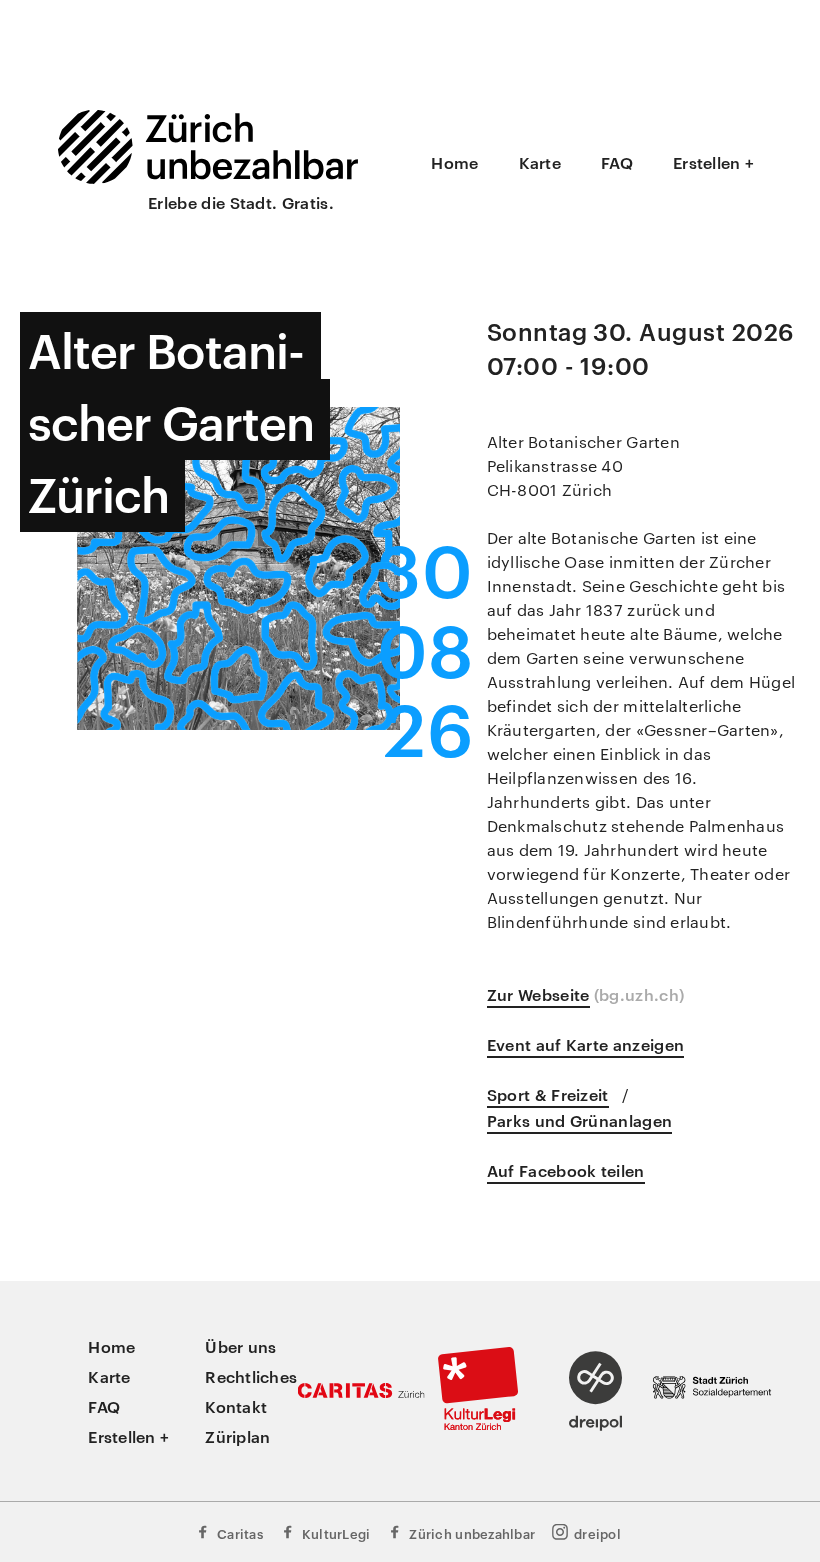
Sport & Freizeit (548, 1094)
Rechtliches (251, 1376)
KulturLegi (336, 1533)
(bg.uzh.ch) (639, 994)
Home (454, 162)
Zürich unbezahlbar (472, 1533)
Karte (540, 162)
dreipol (597, 1533)
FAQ (617, 162)
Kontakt (236, 1406)
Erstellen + (713, 162)
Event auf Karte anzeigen (586, 1044)
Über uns (240, 1346)
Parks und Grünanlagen (580, 1120)
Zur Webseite (538, 994)
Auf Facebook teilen (566, 1170)
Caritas (240, 1533)
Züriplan (237, 1436)
